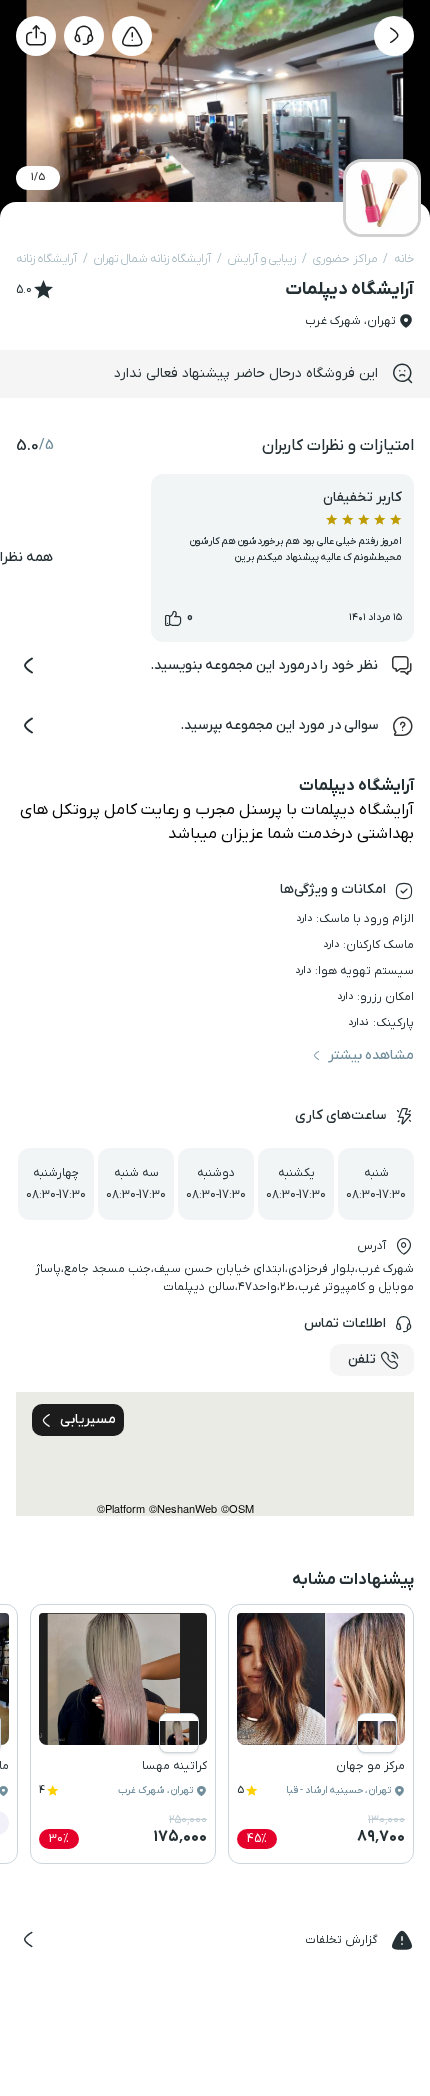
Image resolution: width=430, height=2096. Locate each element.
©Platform (121, 1508)
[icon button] (394, 36)
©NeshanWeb (183, 1508)
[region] (215, 1454)
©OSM (237, 1508)
